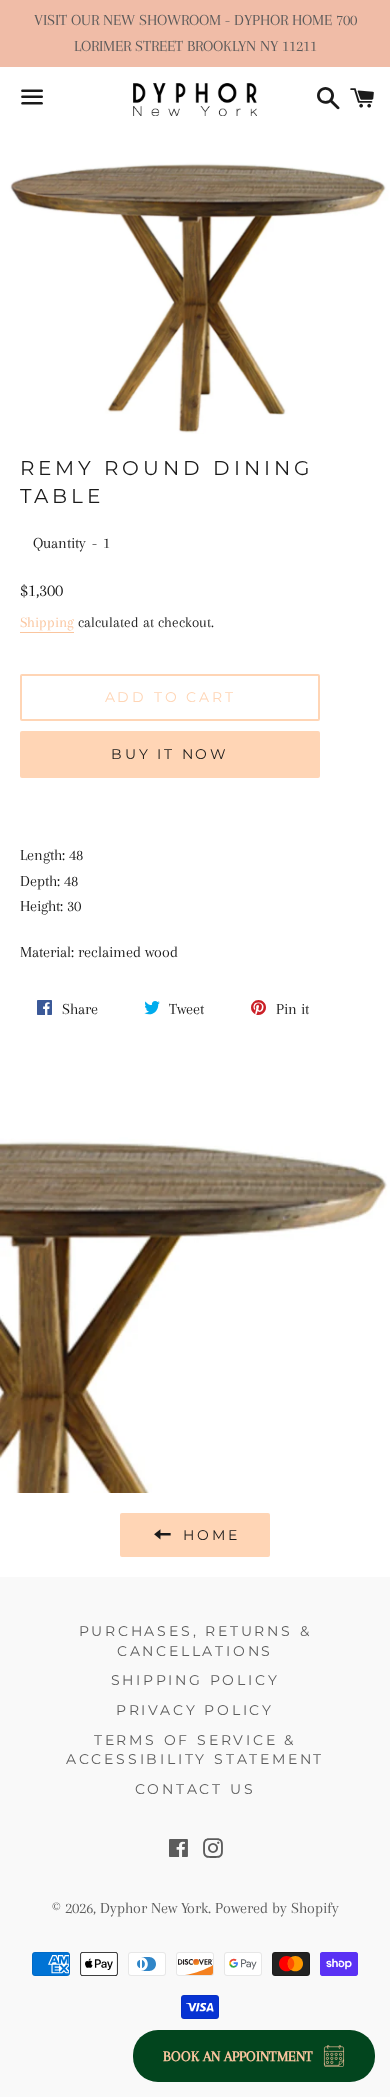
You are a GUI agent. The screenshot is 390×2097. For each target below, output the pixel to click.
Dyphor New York (154, 1908)
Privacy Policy (195, 1710)
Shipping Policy (195, 1680)
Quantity (59, 543)
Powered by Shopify (277, 1908)
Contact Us (195, 1789)
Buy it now (170, 754)
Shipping (47, 622)
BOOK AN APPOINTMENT (238, 2056)
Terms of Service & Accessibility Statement (195, 1750)
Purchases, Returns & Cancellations (195, 1641)
